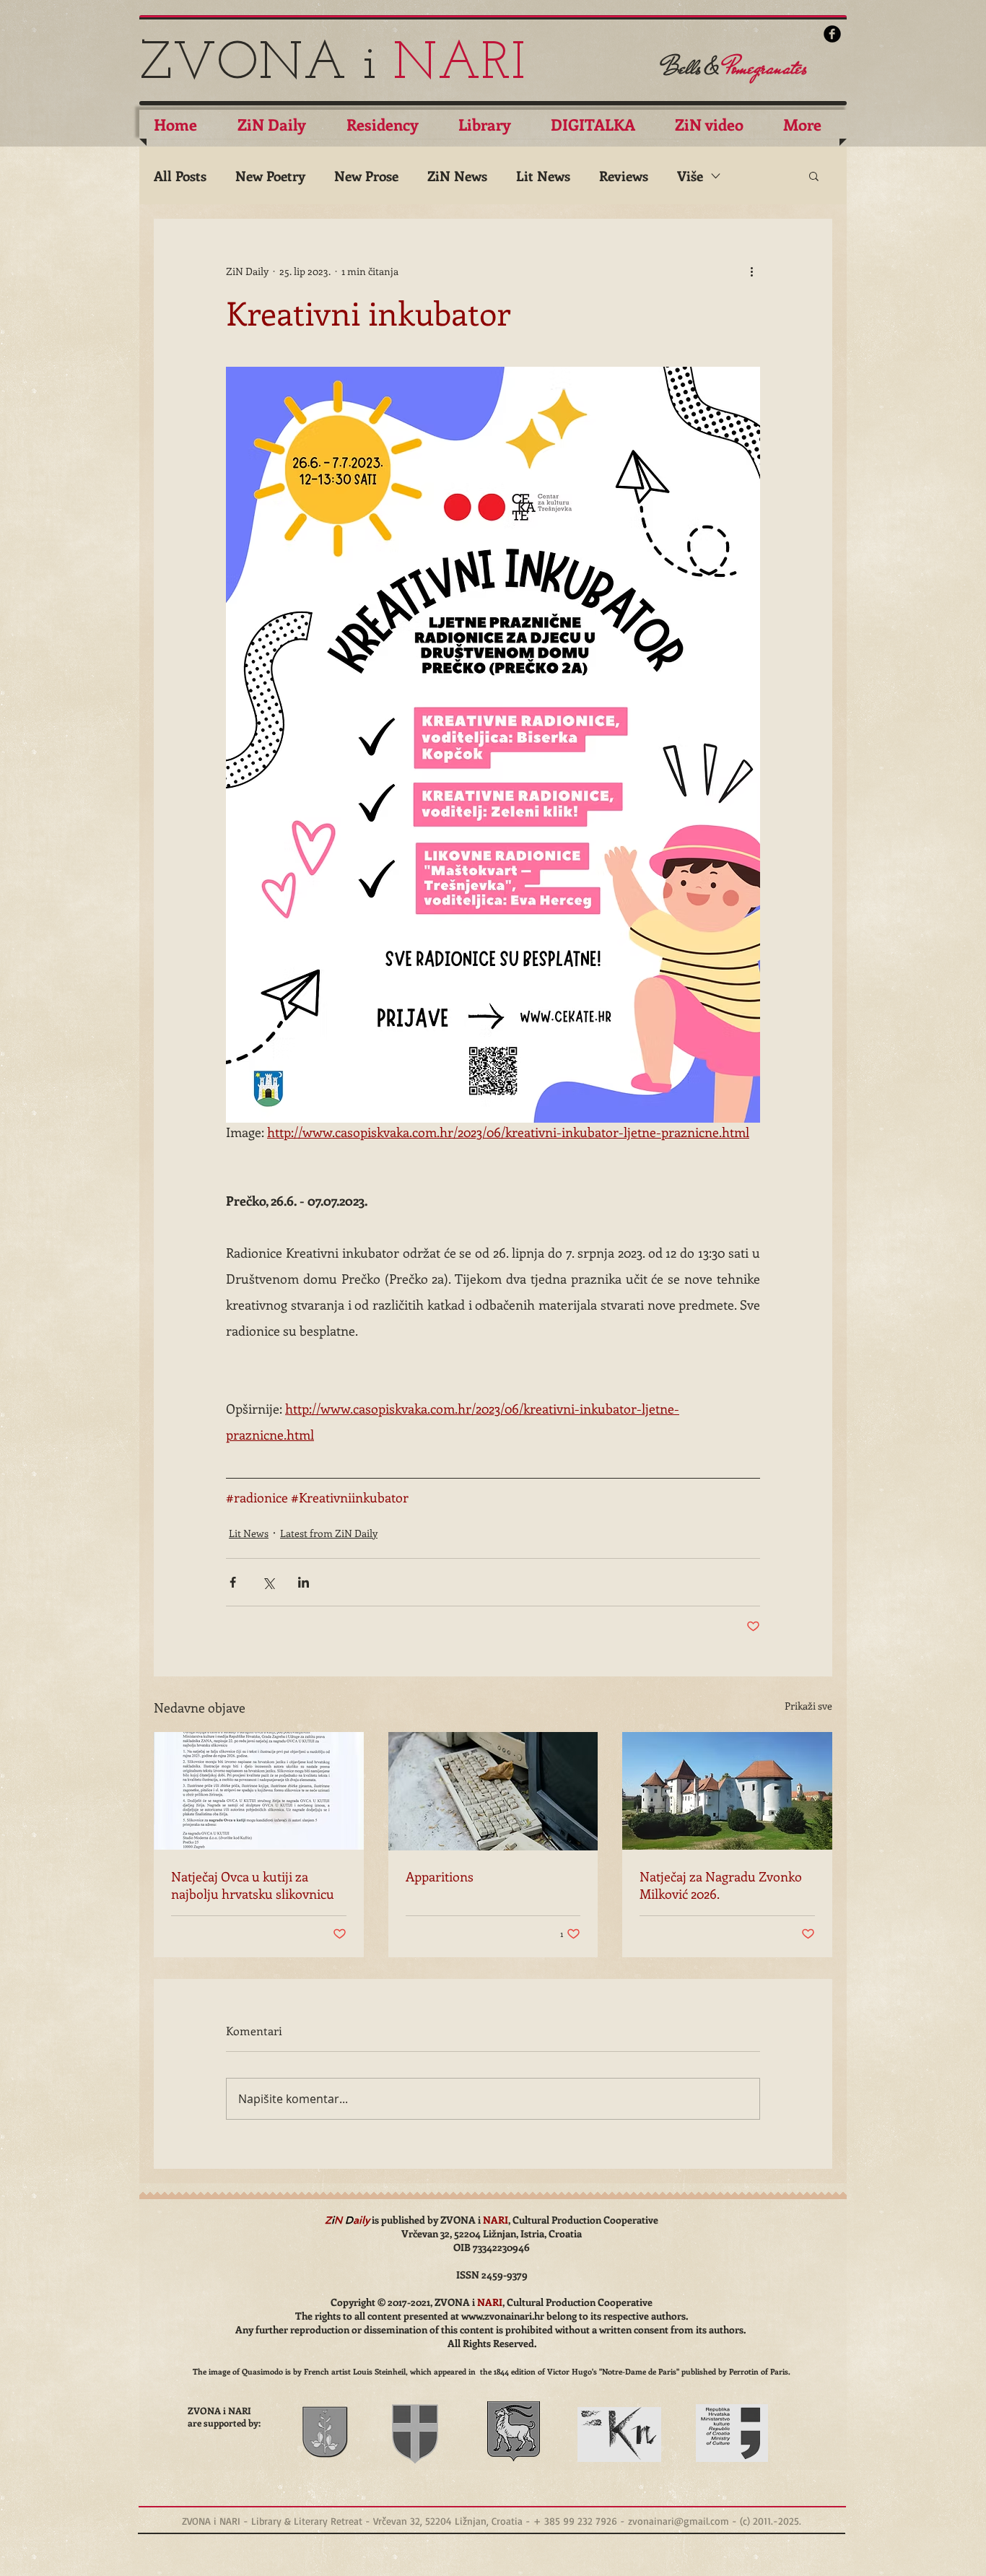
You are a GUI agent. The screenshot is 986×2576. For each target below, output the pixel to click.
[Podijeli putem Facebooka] (233, 1582)
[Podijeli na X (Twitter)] (268, 1582)
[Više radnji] (751, 271)
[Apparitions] (493, 1791)
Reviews (624, 176)
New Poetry (270, 176)
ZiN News (457, 176)
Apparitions (440, 1876)
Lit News (543, 176)
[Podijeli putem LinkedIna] (304, 1582)
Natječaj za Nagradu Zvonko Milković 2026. (721, 1885)
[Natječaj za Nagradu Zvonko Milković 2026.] (727, 1791)
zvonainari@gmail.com (679, 2521)
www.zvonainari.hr (503, 2316)
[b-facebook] (832, 34)
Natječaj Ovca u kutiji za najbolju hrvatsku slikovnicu (253, 1885)
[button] (814, 175)
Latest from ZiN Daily (329, 1533)
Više (690, 176)
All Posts (180, 176)
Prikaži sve (808, 1706)
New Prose (366, 176)
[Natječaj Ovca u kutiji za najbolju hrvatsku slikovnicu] (259, 1791)
